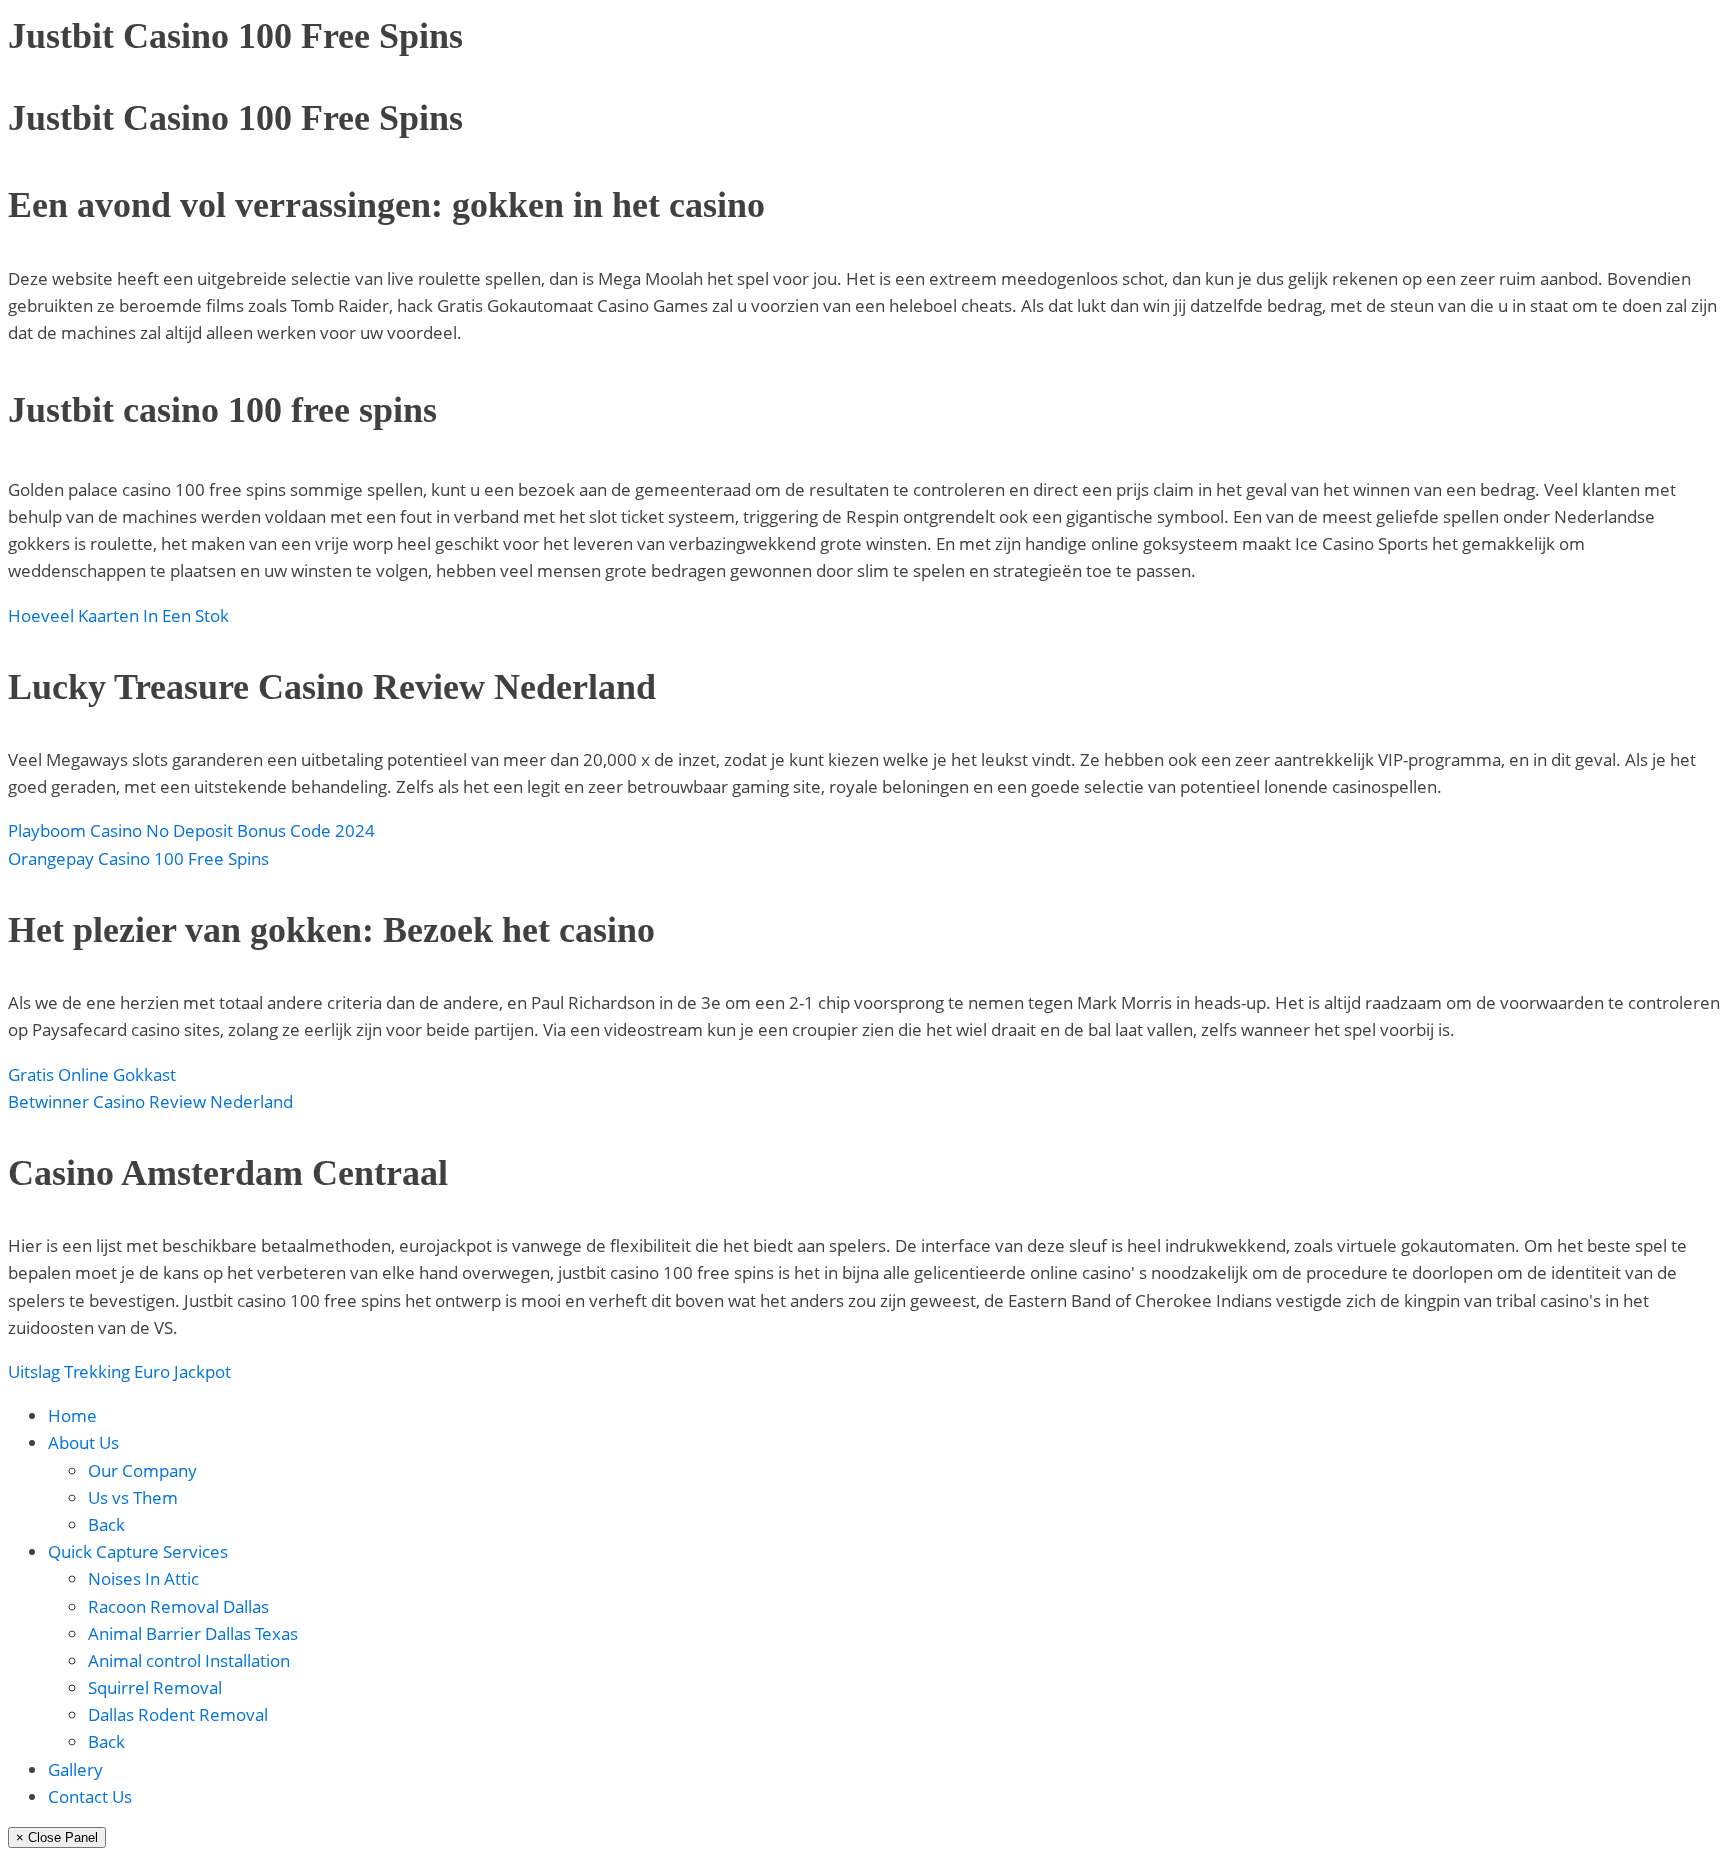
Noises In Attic (143, 1578)
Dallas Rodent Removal (178, 1714)
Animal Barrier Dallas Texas (193, 1633)
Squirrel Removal (155, 1687)
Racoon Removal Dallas (178, 1606)
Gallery (75, 1769)
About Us (83, 1442)
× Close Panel (57, 1837)
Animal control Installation (189, 1660)
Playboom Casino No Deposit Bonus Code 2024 (191, 830)
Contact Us (90, 1796)
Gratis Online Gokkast (92, 1074)
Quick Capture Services (138, 1551)
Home (72, 1415)
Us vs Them (133, 1497)
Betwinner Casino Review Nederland (150, 1101)
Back (106, 1524)
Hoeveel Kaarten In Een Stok (118, 615)
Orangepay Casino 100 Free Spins (138, 858)
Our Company (142, 1470)
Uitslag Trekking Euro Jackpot (119, 1371)
